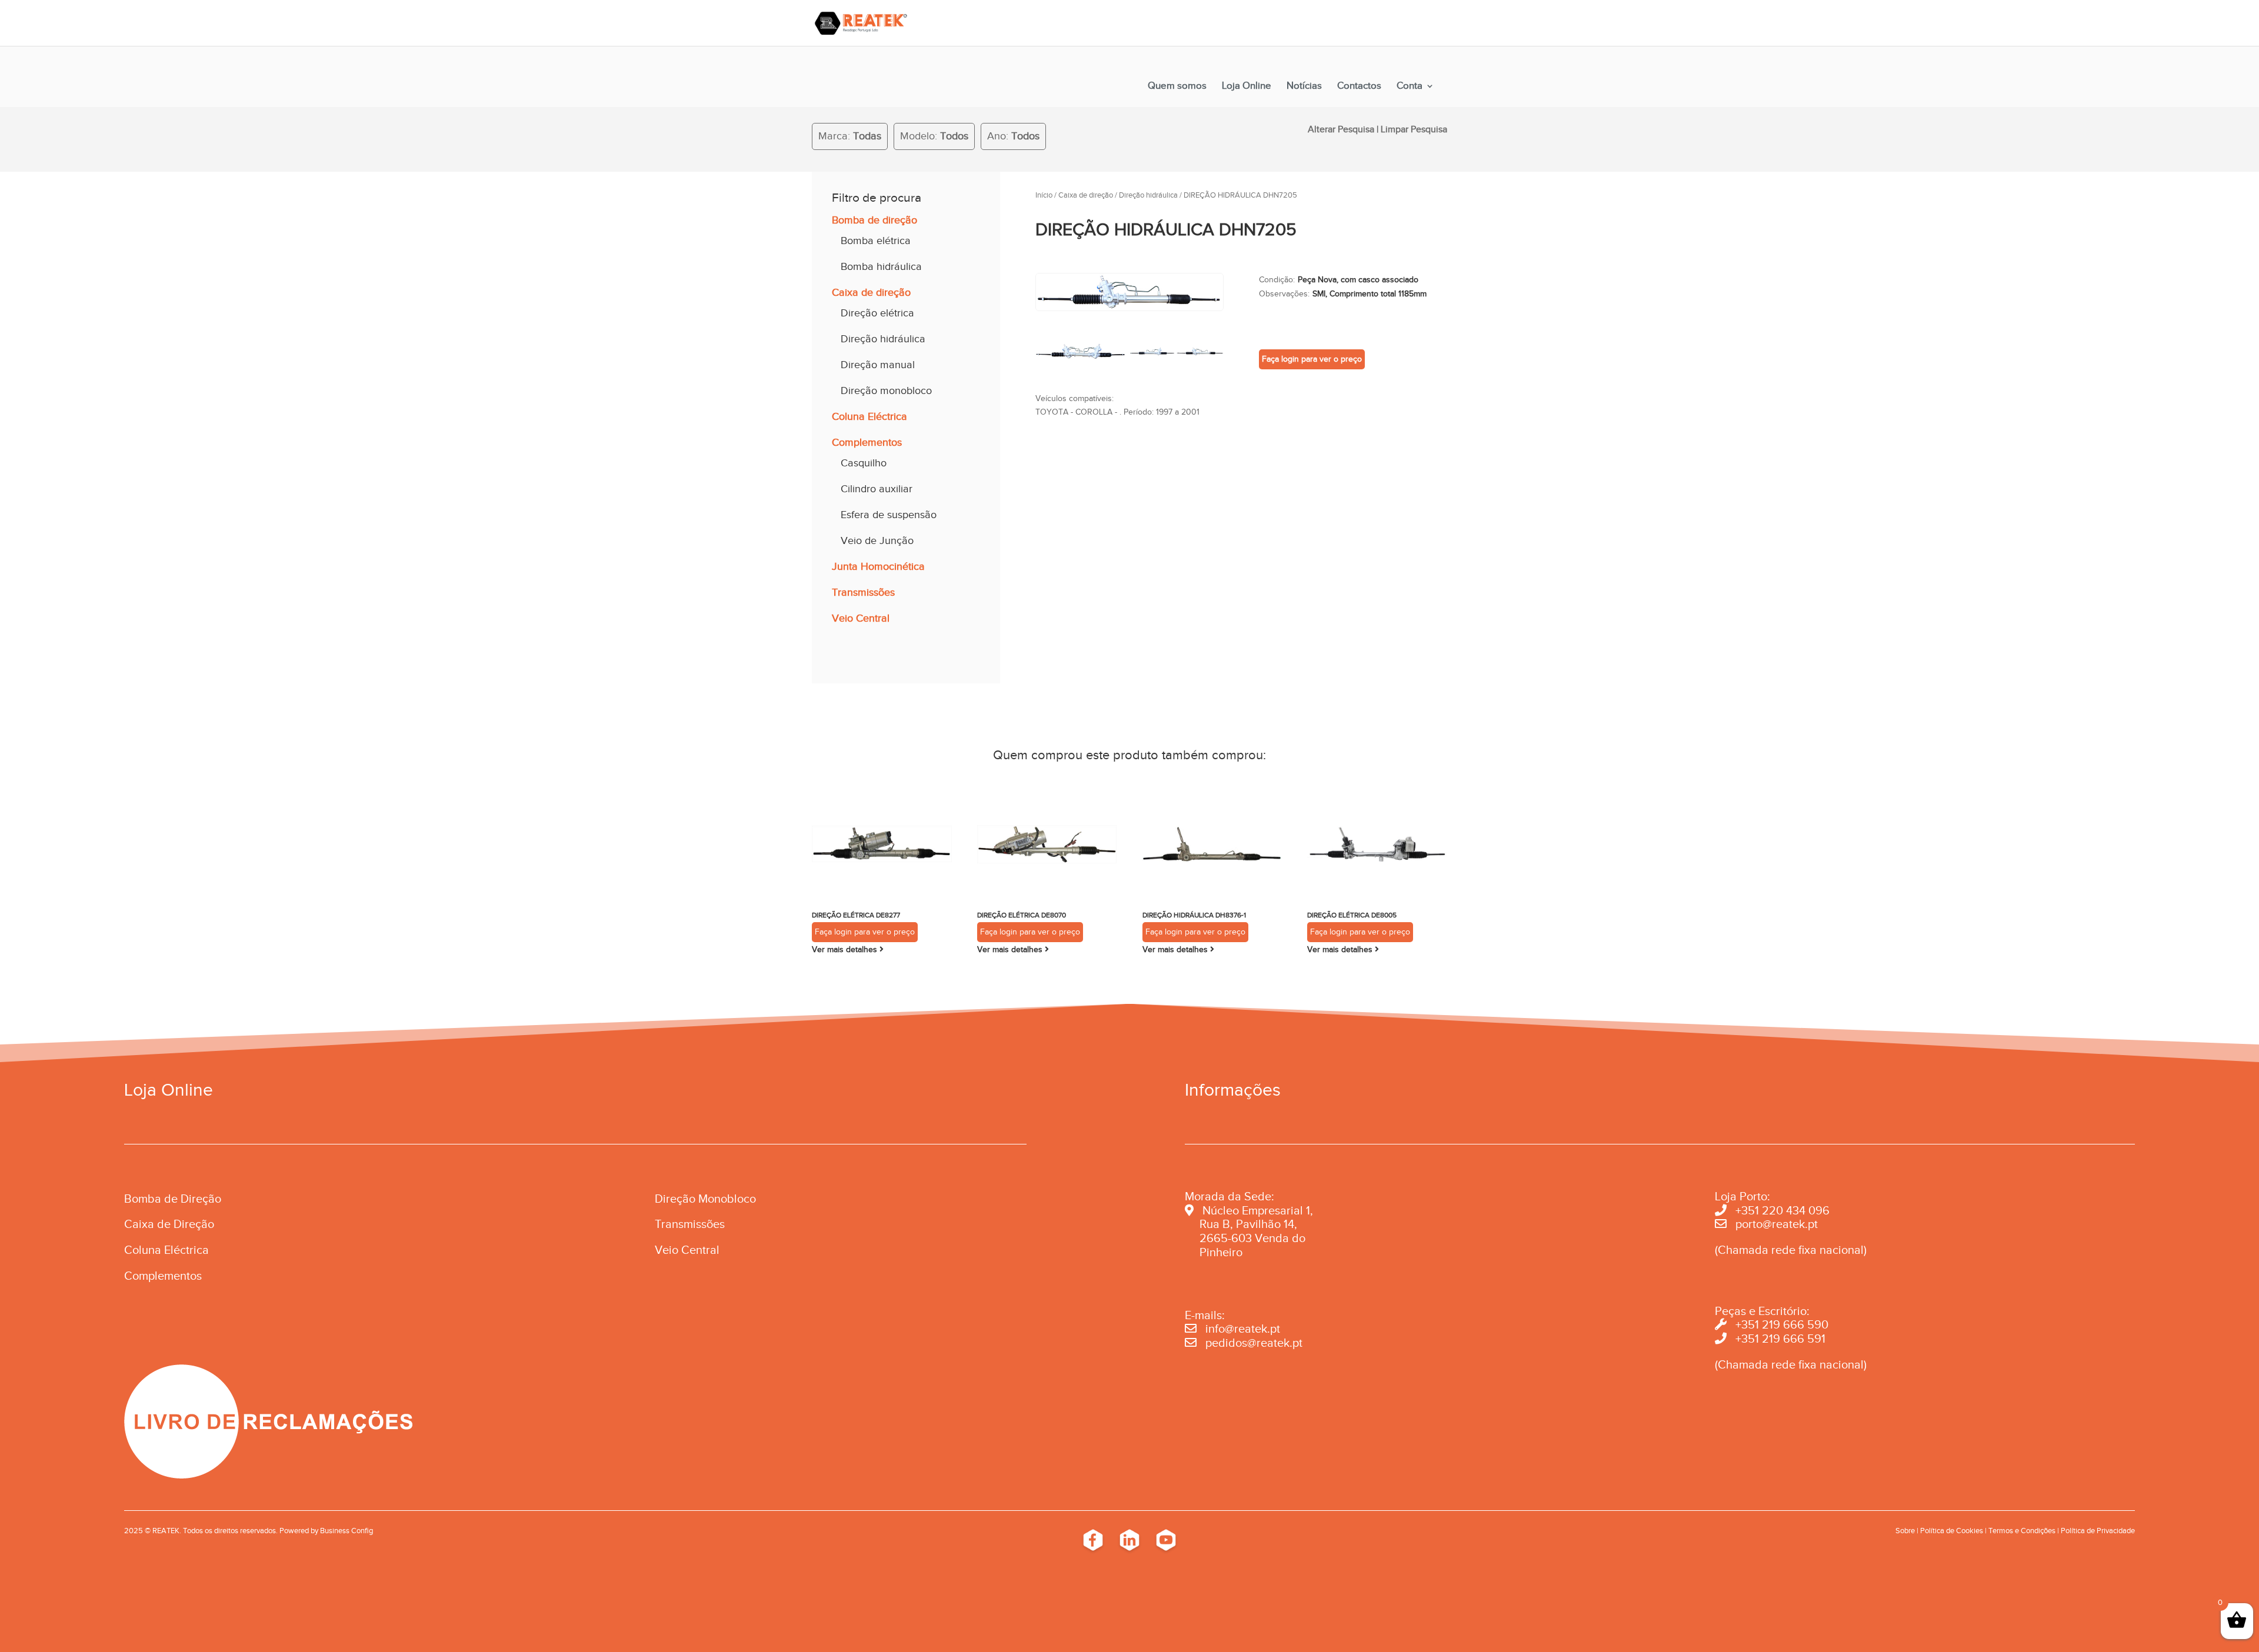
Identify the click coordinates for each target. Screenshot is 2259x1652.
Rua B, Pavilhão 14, (1241, 1224)
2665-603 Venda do (1252, 1238)
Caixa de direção (871, 292)
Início (1044, 195)
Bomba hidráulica (881, 266)
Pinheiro (1221, 1252)
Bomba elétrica (876, 241)
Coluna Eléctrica (869, 416)
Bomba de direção (874, 220)
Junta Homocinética (878, 566)
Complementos (867, 442)
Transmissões (863, 592)
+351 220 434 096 (1782, 1210)
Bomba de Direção (173, 1199)
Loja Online (1247, 86)
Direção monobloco (886, 391)
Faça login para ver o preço (1312, 359)
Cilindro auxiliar (877, 489)
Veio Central (861, 618)
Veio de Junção (877, 540)
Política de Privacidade (2098, 1531)
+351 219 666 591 (1780, 1339)
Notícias (1304, 86)
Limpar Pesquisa (1414, 129)
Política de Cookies (1952, 1531)
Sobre (1905, 1531)
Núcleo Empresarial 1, (1258, 1210)
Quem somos (1177, 86)
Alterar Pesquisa (1341, 129)
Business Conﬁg (346, 1531)
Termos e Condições (2022, 1531)
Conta (1410, 86)
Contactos (1359, 86)
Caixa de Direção (169, 1224)
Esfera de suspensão (889, 515)
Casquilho (864, 463)
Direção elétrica (877, 313)
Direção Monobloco (705, 1199)
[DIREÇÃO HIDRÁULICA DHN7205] (1129, 308)
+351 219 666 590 (1782, 1324)
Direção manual (878, 365)
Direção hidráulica (883, 339)
